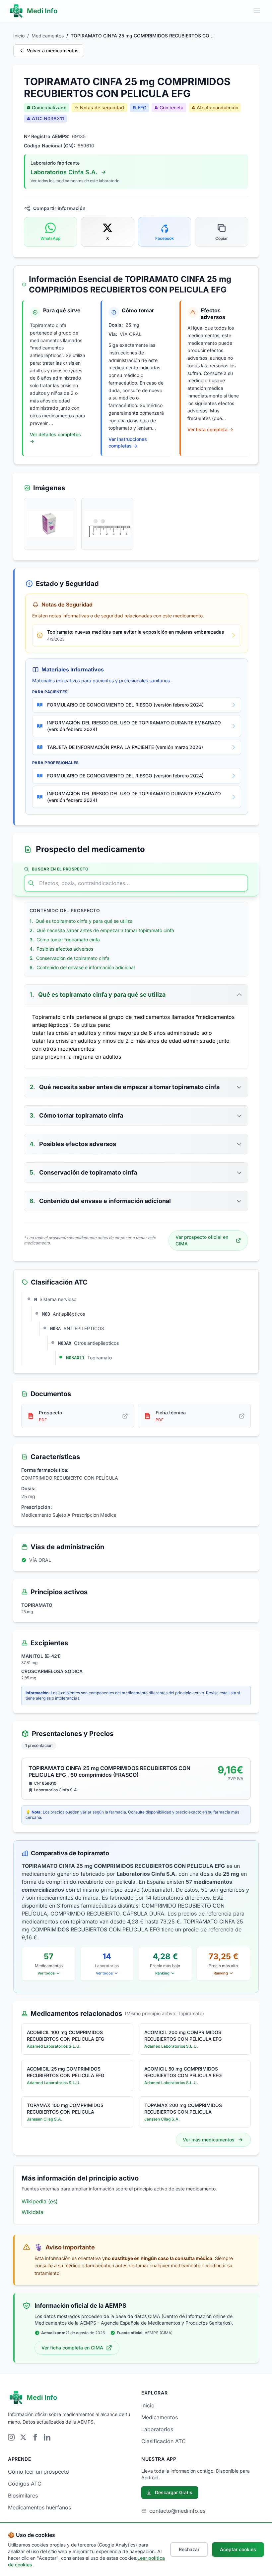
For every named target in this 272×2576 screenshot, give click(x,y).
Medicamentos (48, 36)
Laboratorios (157, 2429)
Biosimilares (23, 2496)
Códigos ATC (25, 2484)
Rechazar (189, 2549)
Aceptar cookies (238, 2549)
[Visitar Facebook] (35, 2437)
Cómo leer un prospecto (38, 2472)
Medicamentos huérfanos (39, 2507)
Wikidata (33, 2212)
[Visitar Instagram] (11, 2437)
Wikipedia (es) (40, 2201)
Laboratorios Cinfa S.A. (64, 172)
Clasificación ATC (164, 2441)
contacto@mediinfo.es (177, 2511)
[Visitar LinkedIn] (47, 2437)
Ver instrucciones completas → (128, 442)
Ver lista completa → (210, 429)
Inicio (19, 36)
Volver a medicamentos (53, 51)
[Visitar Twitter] (23, 2437)
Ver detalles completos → (55, 438)
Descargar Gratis (174, 2492)
